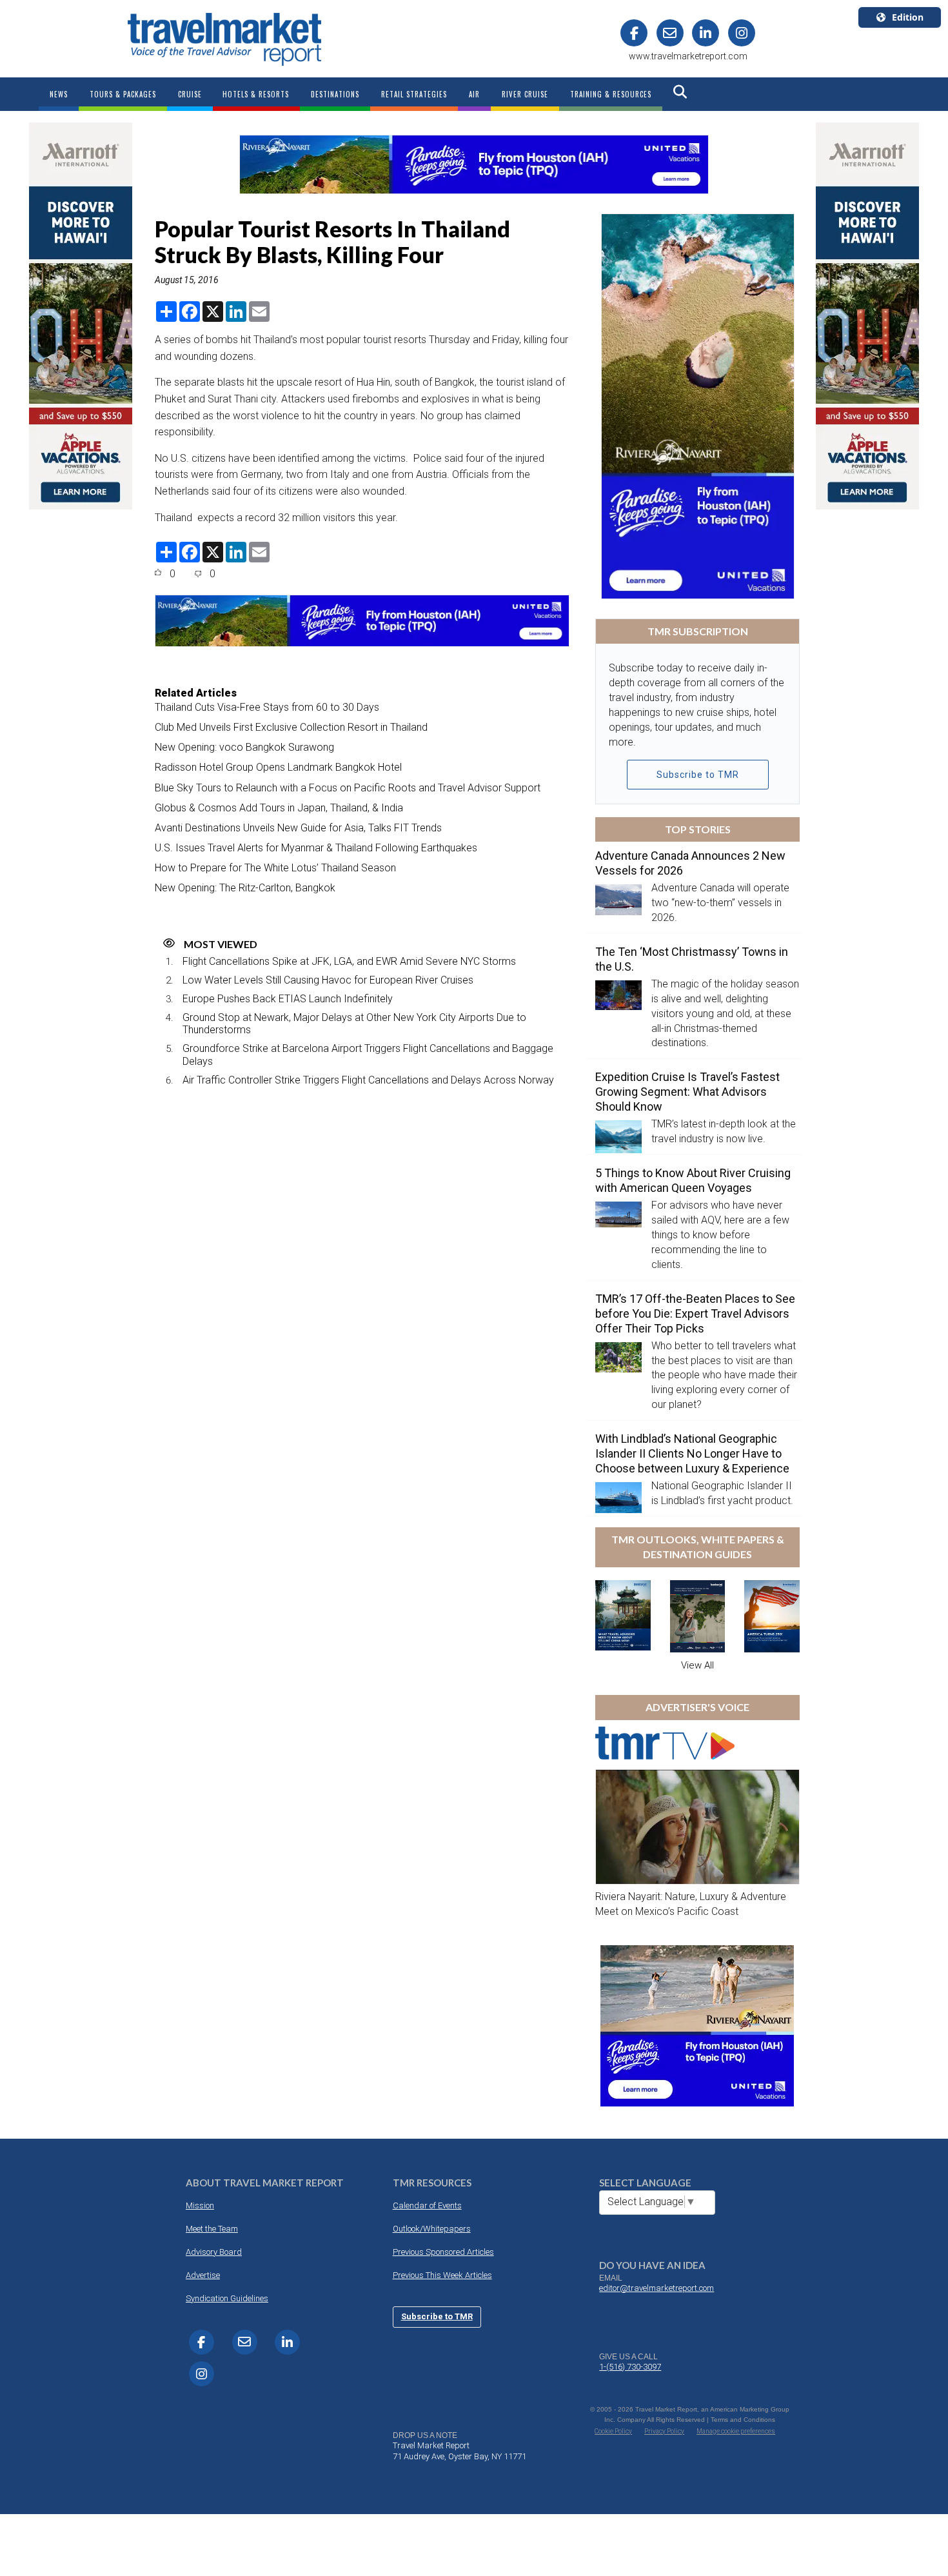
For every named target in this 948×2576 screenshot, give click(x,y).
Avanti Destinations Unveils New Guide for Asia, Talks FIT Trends (298, 828)
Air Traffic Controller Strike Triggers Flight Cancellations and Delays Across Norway (368, 1080)
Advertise (203, 2275)
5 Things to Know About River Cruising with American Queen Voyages (693, 1180)
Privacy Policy (664, 2431)
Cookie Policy (613, 2431)
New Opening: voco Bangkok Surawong (244, 747)
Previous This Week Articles (442, 2275)
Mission (200, 2205)
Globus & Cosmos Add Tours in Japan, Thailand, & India (279, 808)
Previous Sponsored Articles (443, 2252)
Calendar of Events (427, 2205)
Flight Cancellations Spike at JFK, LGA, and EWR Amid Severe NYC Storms (349, 961)
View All (697, 1665)
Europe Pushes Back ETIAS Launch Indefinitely (288, 999)
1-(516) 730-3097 (630, 2367)
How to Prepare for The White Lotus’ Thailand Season (275, 868)
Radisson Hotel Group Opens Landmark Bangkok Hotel (278, 767)
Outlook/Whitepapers (432, 2229)
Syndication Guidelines (227, 2298)
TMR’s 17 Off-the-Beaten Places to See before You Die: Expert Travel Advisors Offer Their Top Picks (695, 1313)
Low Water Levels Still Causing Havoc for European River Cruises (328, 980)
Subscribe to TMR (698, 775)
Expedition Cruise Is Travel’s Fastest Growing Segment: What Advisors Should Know (687, 1092)
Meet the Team (212, 2229)
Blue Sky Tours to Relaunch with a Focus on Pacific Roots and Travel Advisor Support (348, 788)
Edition (908, 17)
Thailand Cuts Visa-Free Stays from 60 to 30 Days (267, 707)
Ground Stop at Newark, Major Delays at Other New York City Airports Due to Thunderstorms (354, 1024)
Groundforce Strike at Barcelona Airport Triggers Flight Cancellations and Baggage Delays (368, 1055)
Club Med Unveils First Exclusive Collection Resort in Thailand (291, 727)
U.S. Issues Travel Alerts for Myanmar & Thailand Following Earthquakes (316, 848)
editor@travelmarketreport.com (657, 2288)
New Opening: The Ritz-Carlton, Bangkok (245, 888)
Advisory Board (214, 2252)
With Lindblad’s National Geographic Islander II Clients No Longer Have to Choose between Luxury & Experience (692, 1453)
